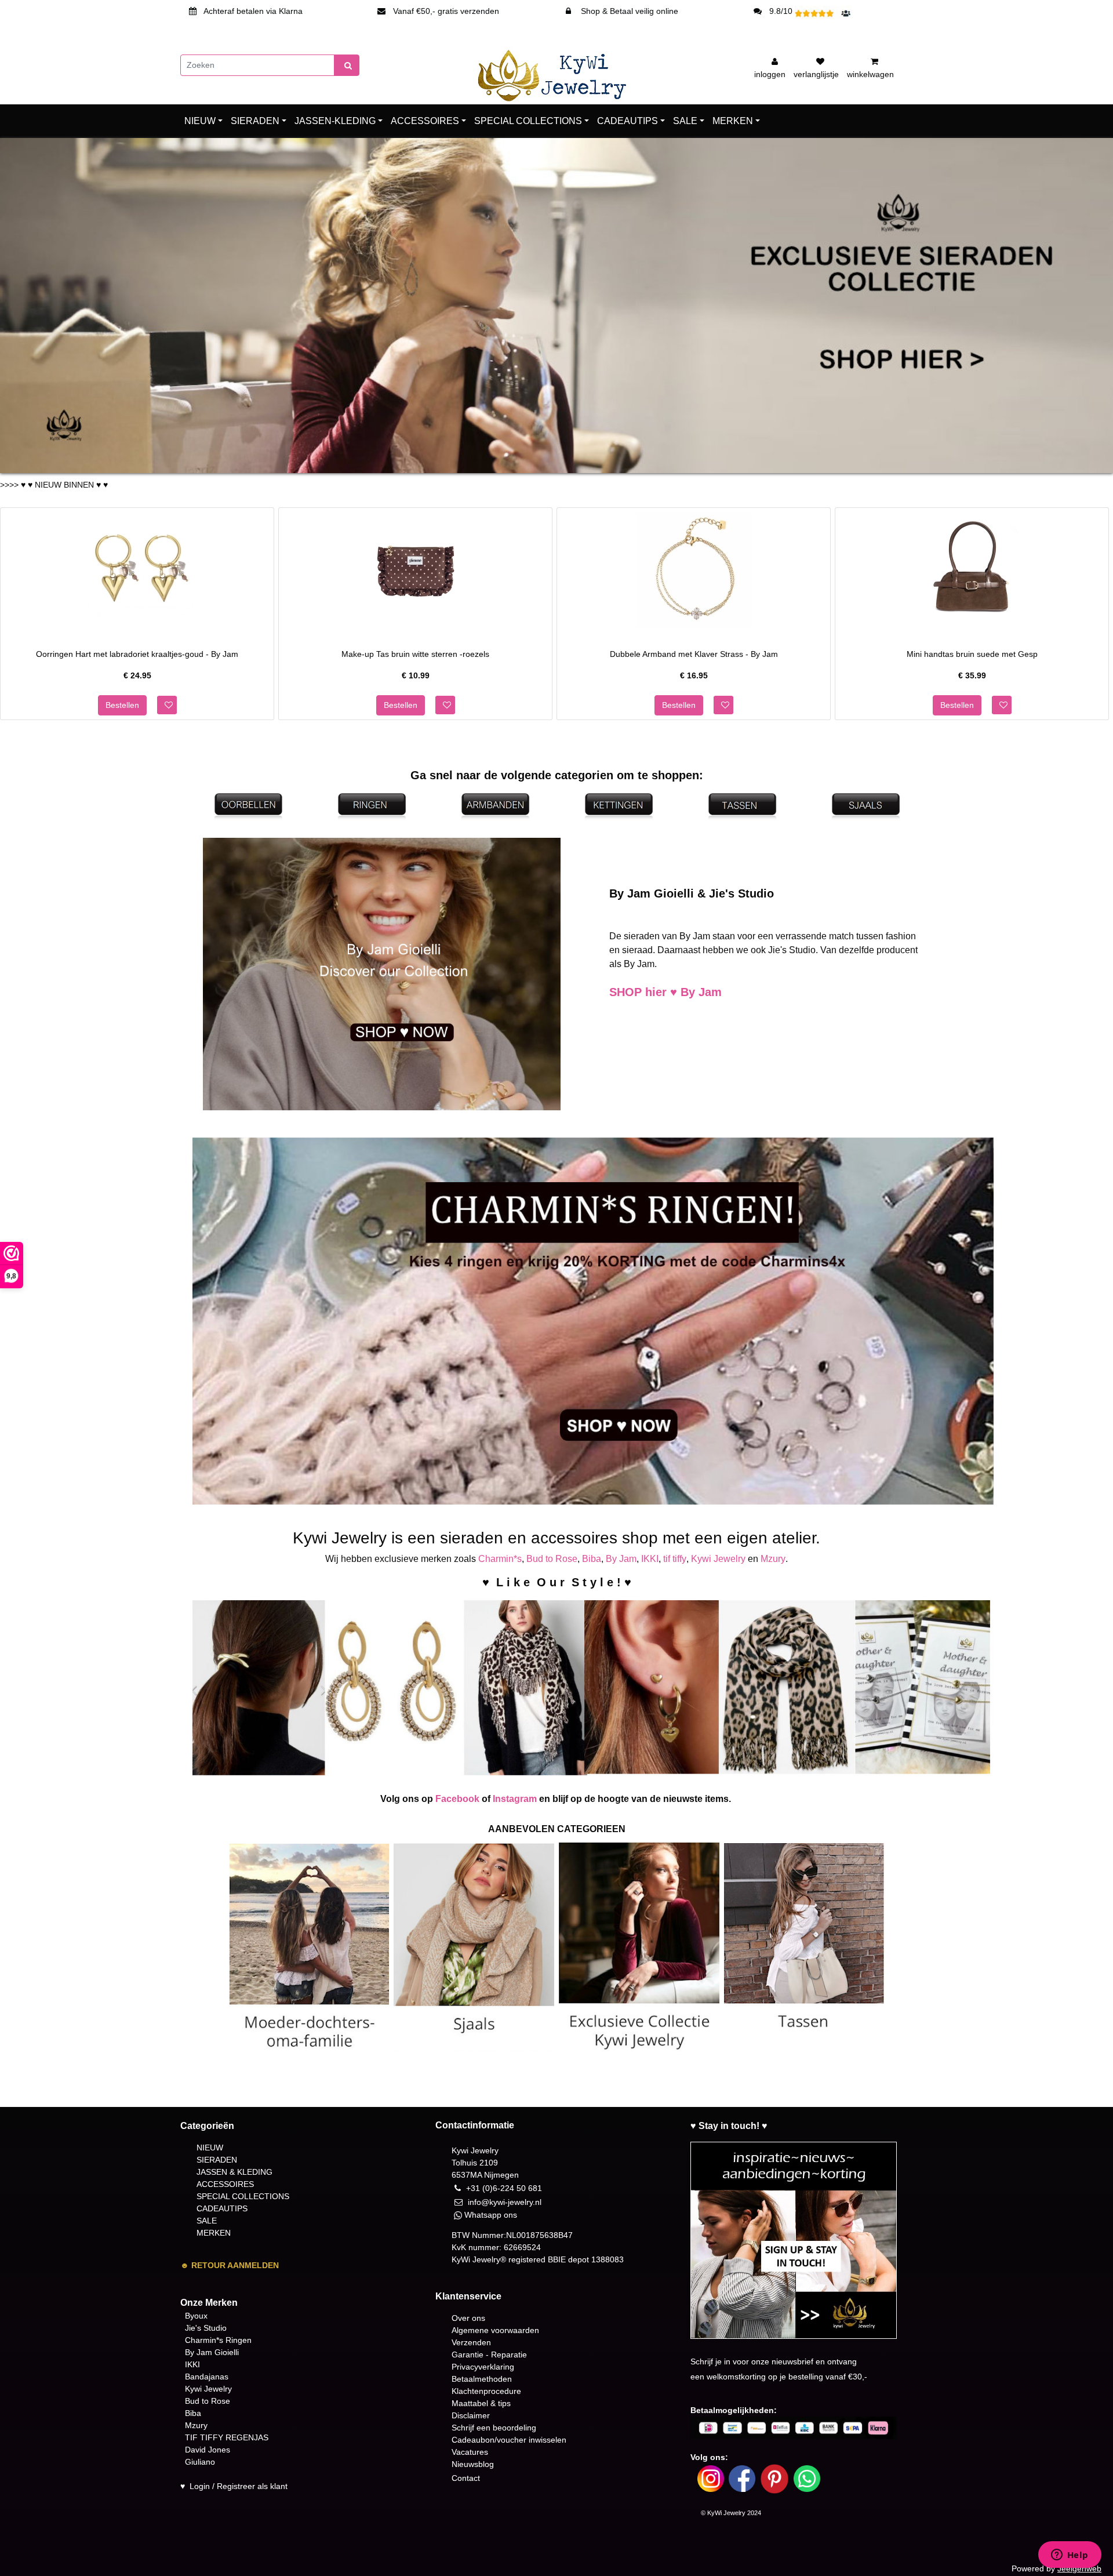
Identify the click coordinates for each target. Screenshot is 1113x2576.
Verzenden (471, 2342)
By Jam (621, 1559)
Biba (592, 1559)
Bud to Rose (552, 1559)
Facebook (457, 1799)
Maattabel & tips (481, 2403)
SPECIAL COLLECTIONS (528, 121)
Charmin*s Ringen (218, 2340)
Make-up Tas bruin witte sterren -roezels (415, 653)
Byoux (196, 2316)
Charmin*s (500, 1559)
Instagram (515, 1799)
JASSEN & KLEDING (234, 2172)
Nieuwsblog (473, 2464)
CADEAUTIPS (628, 121)
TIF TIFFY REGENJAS (227, 2437)
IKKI (650, 1559)
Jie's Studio (206, 2328)
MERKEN (733, 121)
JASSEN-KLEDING (335, 121)
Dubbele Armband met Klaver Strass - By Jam (694, 653)
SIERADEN (255, 121)
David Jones (208, 2450)
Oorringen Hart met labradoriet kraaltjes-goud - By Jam (137, 653)
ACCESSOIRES (425, 121)
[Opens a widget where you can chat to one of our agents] (1070, 2556)
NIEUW (200, 121)
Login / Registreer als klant (239, 2486)
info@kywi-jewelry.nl (505, 2202)
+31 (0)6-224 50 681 (504, 2188)
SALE (685, 121)
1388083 (608, 2259)
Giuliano (200, 2462)
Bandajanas (207, 2377)
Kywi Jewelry (718, 1559)
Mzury (773, 1559)
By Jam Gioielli (212, 2352)
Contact (466, 2478)
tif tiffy (675, 1559)
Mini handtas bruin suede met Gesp (972, 653)
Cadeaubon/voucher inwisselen (509, 2440)
